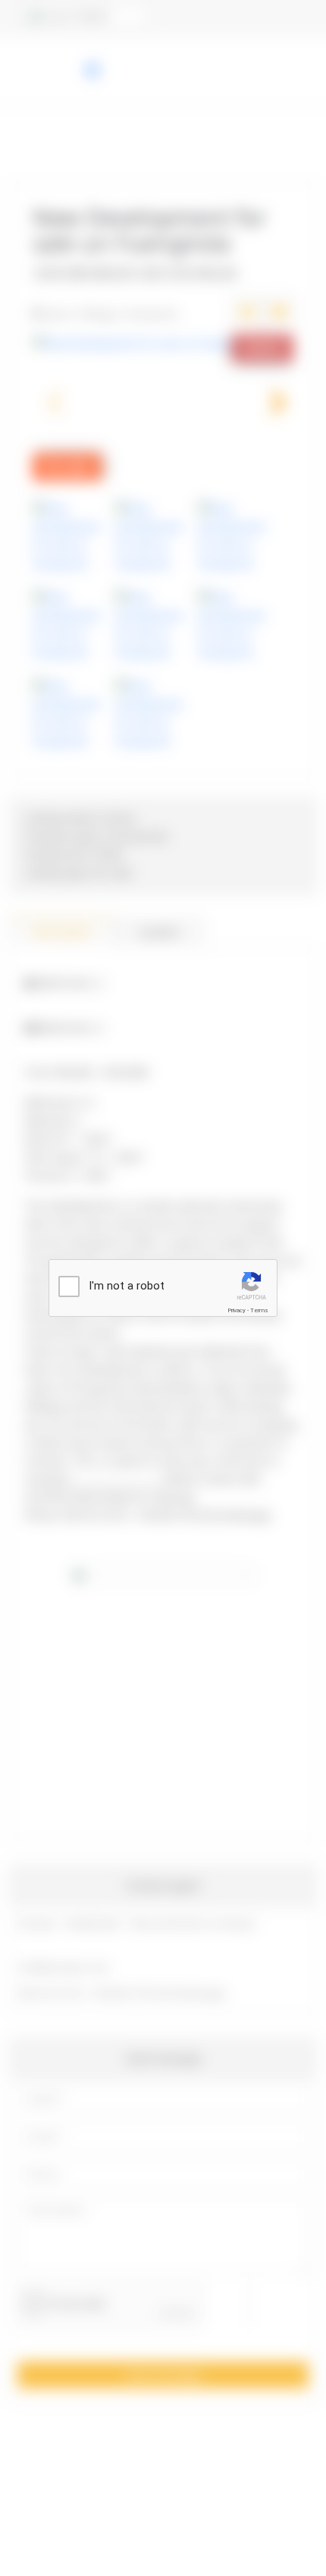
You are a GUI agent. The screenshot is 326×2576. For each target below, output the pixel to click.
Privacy (237, 1310)
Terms (259, 1310)
